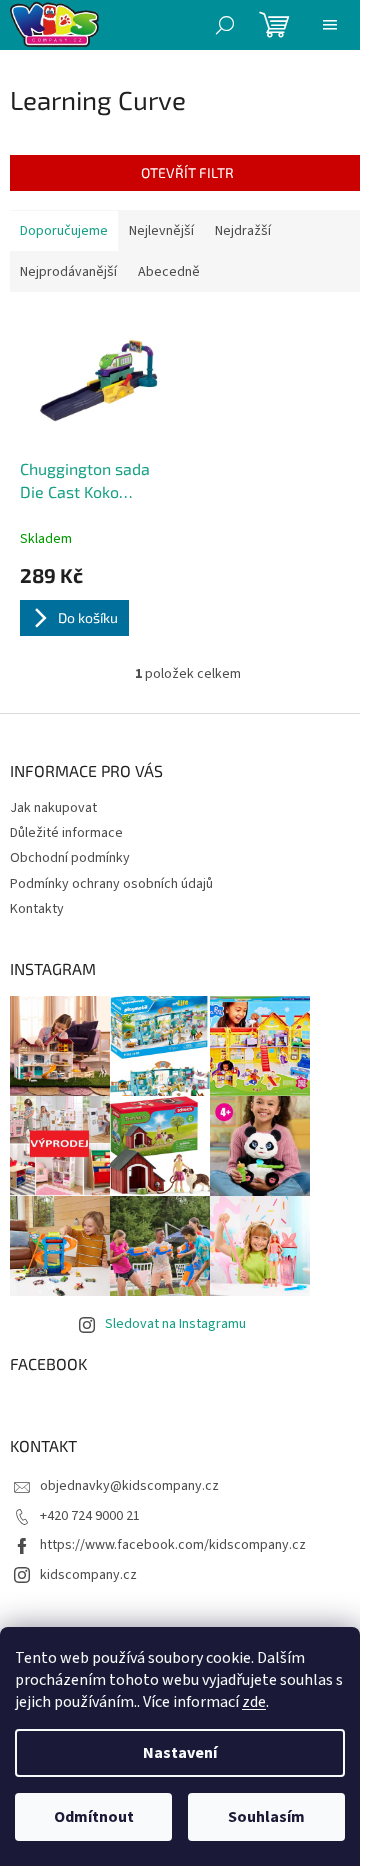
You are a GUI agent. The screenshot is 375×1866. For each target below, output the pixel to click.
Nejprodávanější (68, 272)
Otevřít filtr (187, 172)
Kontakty (37, 909)
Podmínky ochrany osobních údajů (111, 884)
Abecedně (169, 272)
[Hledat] (225, 25)
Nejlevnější (161, 231)
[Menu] (330, 25)
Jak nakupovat (53, 808)
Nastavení (180, 1753)
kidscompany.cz (88, 1575)
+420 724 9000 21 (90, 1516)
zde (254, 1702)
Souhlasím (266, 1817)
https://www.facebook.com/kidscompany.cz (173, 1545)
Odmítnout (94, 1817)
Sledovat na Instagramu (175, 1324)
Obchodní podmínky (70, 858)
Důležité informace (66, 833)
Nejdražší (243, 231)
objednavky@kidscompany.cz (129, 1486)
